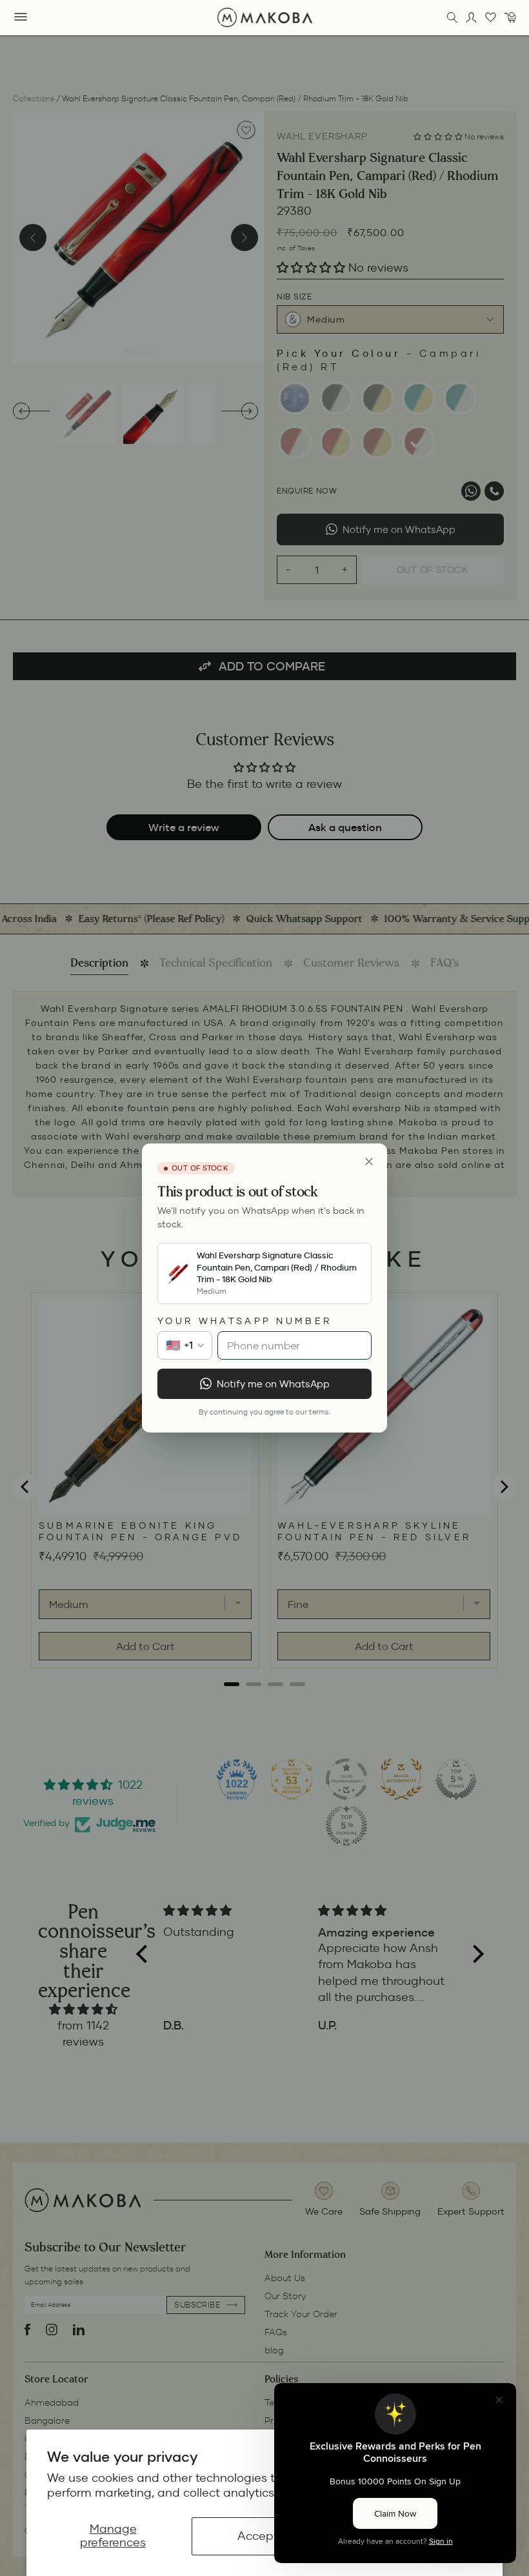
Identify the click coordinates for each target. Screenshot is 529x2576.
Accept (258, 2536)
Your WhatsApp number (245, 1321)
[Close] (369, 1162)
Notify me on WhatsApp (273, 1384)
